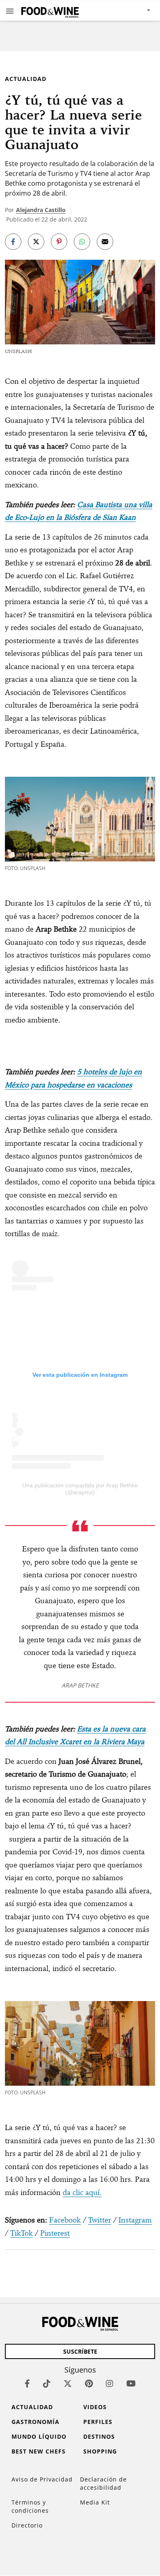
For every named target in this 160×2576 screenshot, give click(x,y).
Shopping (100, 2451)
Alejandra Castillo (41, 210)
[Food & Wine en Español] (50, 10)
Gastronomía (35, 2422)
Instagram (135, 2220)
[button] (10, 11)
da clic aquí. (82, 2192)
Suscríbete (80, 2351)
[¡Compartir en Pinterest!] (59, 242)
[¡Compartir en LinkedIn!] (82, 242)
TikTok (22, 2233)
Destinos (99, 2436)
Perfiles (98, 2422)
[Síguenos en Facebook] (27, 2383)
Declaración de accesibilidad (103, 2483)
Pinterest (55, 2233)
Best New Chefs (39, 2451)
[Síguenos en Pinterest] (89, 2383)
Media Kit (95, 2502)
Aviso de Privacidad (42, 2479)
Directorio (27, 2525)
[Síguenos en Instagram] (110, 2383)
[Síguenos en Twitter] (68, 2383)
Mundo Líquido (39, 2436)
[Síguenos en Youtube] (131, 2383)
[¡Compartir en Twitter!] (36, 242)
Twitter (100, 2220)
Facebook (65, 2220)
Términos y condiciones (30, 2506)
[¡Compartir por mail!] (105, 242)
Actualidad (26, 79)
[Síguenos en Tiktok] (47, 2383)
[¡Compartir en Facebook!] (13, 242)
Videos (95, 2407)
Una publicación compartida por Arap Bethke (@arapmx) (80, 1489)
